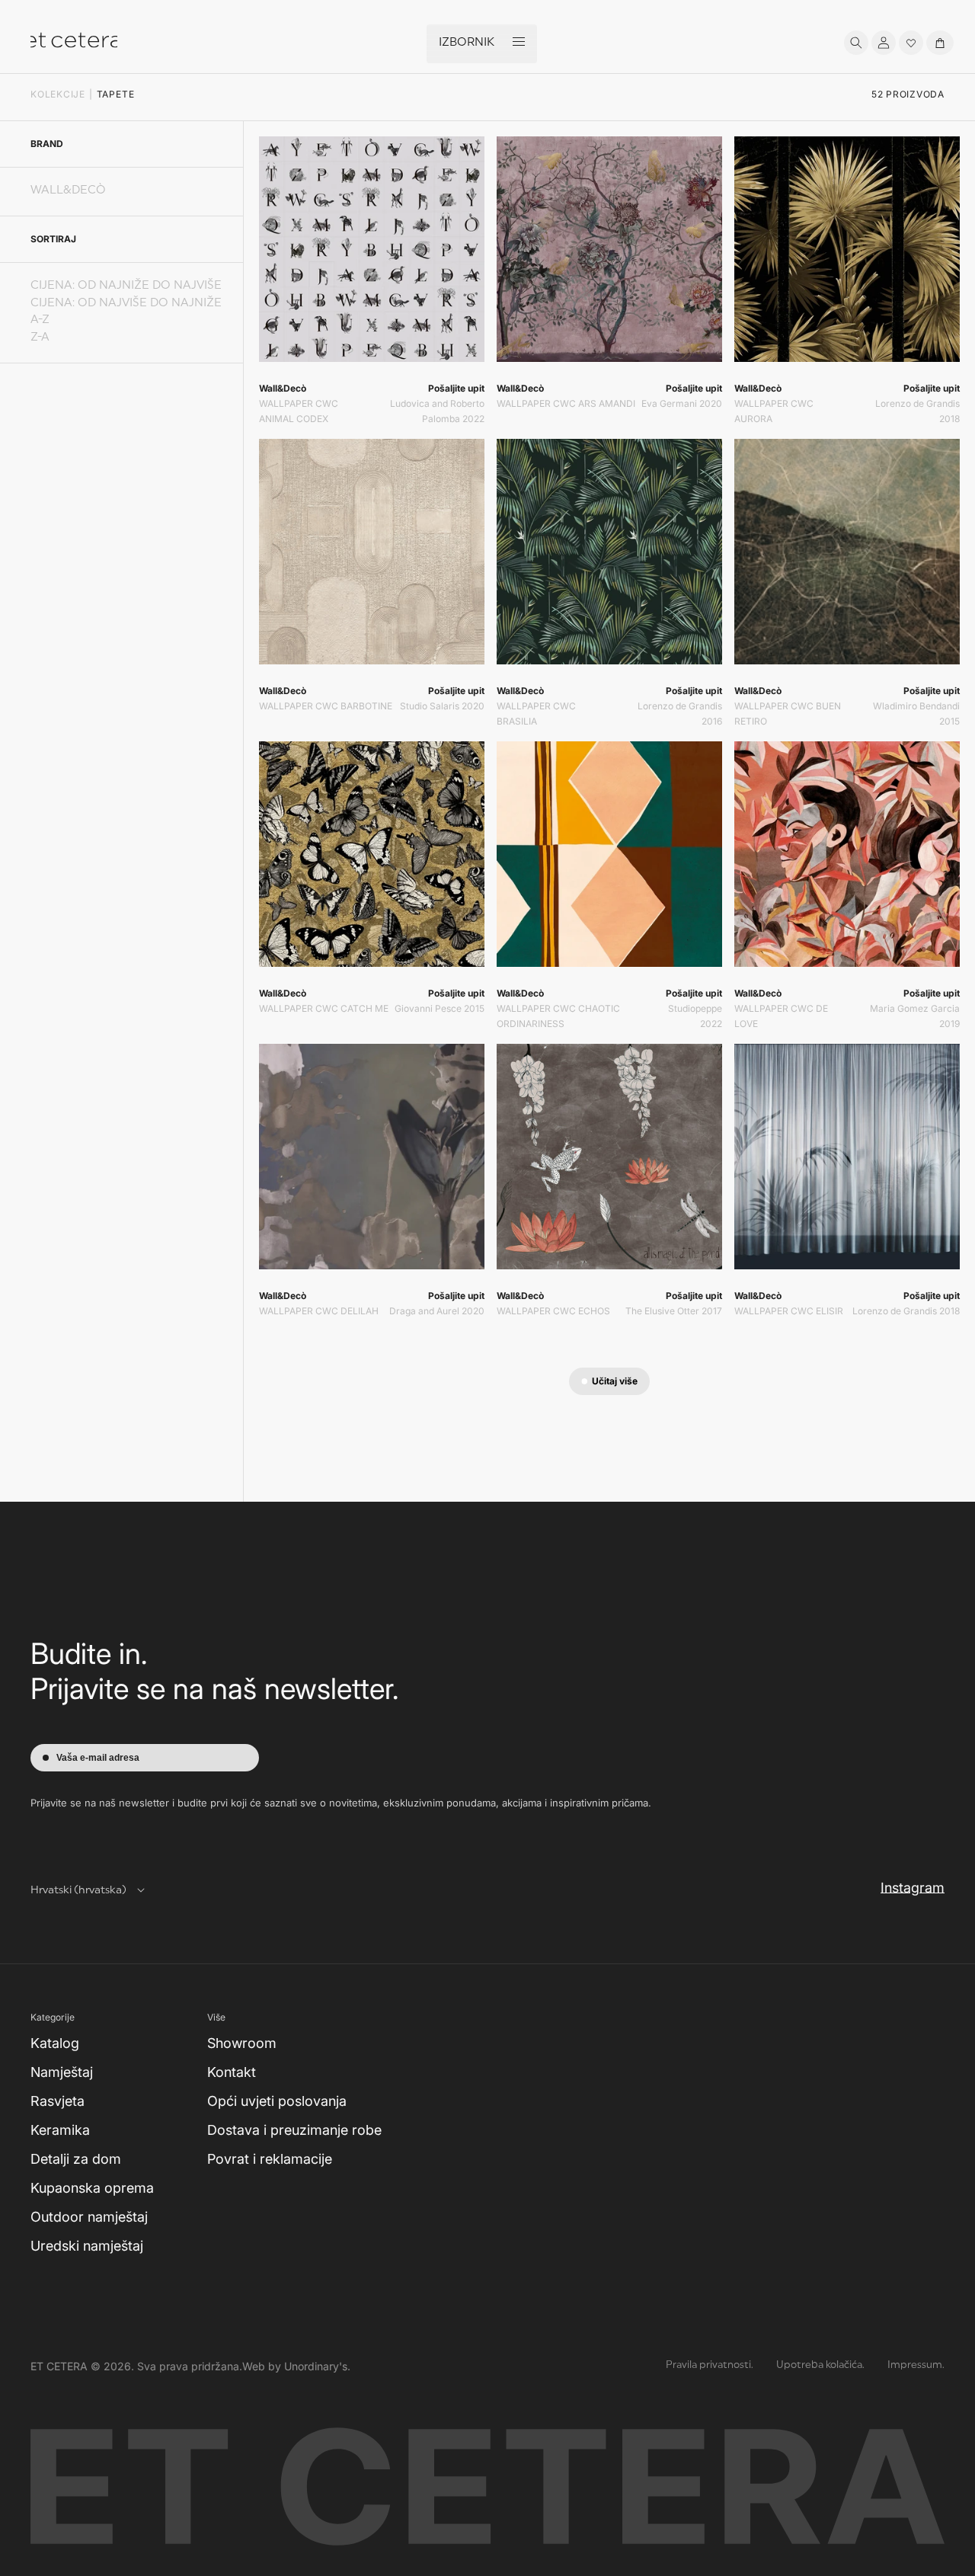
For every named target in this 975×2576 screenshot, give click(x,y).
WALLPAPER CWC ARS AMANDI (566, 403)
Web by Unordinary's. (296, 2366)
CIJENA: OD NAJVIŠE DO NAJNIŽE (126, 304)
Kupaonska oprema (92, 2188)
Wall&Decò (68, 191)
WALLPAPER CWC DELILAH (319, 1311)
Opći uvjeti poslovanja (277, 2101)
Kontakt (232, 2072)
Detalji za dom (76, 2159)
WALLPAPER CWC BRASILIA (536, 714)
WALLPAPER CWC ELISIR (789, 1311)
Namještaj (62, 2072)
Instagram (913, 1887)
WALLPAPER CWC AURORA (774, 411)
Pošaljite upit (456, 388)
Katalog (55, 2043)
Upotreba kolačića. (820, 2365)
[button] (856, 43)
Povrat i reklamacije (270, 2159)
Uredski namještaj (87, 2246)
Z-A (40, 338)
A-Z (40, 320)
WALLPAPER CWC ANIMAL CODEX (299, 411)
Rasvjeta (58, 2101)
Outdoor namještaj (89, 2217)
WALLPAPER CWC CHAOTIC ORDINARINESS (558, 1016)
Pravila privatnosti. (710, 2365)
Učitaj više (615, 1381)
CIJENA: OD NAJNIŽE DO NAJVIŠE (126, 286)
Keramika (60, 2130)
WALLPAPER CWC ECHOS (553, 1311)
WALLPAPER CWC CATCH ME (324, 1008)
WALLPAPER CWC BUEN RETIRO (788, 714)
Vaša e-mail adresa (98, 1758)
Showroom (242, 2043)
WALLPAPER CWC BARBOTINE (326, 706)
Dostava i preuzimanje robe (294, 2130)
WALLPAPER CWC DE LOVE (781, 1016)
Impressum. (916, 2365)
